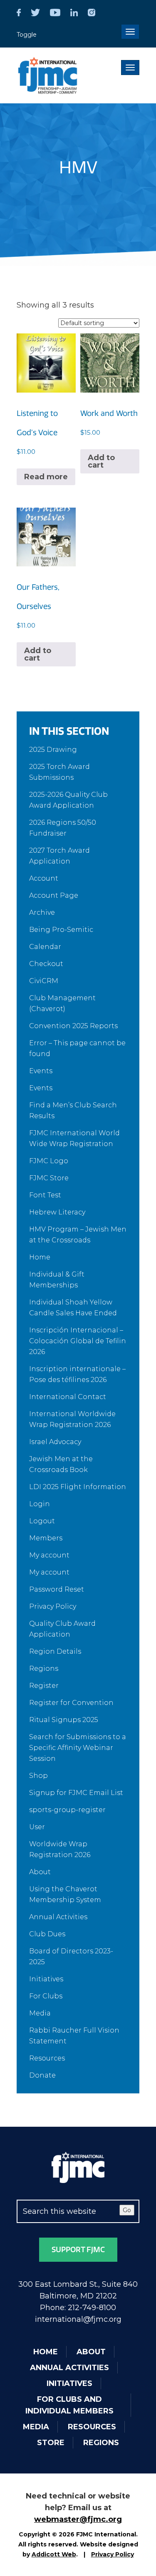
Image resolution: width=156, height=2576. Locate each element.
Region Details (55, 1651)
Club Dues (47, 1934)
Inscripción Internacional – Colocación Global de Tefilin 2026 (78, 1341)
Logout (42, 1521)
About (40, 1872)
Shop (38, 1776)
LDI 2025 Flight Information (78, 1487)
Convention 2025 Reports (73, 1026)
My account (49, 1555)
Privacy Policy (53, 1606)
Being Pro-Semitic (61, 930)
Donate (42, 2075)
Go (127, 2210)
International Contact (68, 1397)
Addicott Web (54, 2554)
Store (51, 2443)
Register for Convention (71, 1703)
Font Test (45, 1195)
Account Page (54, 895)
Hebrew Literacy (57, 1212)
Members (46, 1538)
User (37, 1827)
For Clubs (46, 1996)
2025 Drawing (53, 750)
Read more (46, 477)
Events (41, 1071)
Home (40, 1257)
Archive (42, 912)
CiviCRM (44, 981)
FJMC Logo (49, 1161)
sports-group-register (67, 1810)
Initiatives (46, 1979)
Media (40, 2013)
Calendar (45, 947)
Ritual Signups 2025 (64, 1720)
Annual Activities (58, 1917)
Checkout (46, 964)
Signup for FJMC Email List (76, 1793)
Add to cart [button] (101, 461)
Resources (47, 2058)
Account (44, 878)
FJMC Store (49, 1178)
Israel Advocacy (55, 1442)
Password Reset (57, 1589)
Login (40, 1504)
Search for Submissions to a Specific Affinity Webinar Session (78, 1748)
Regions (44, 1669)
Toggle (27, 35)
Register (44, 1686)
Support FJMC (78, 2250)
